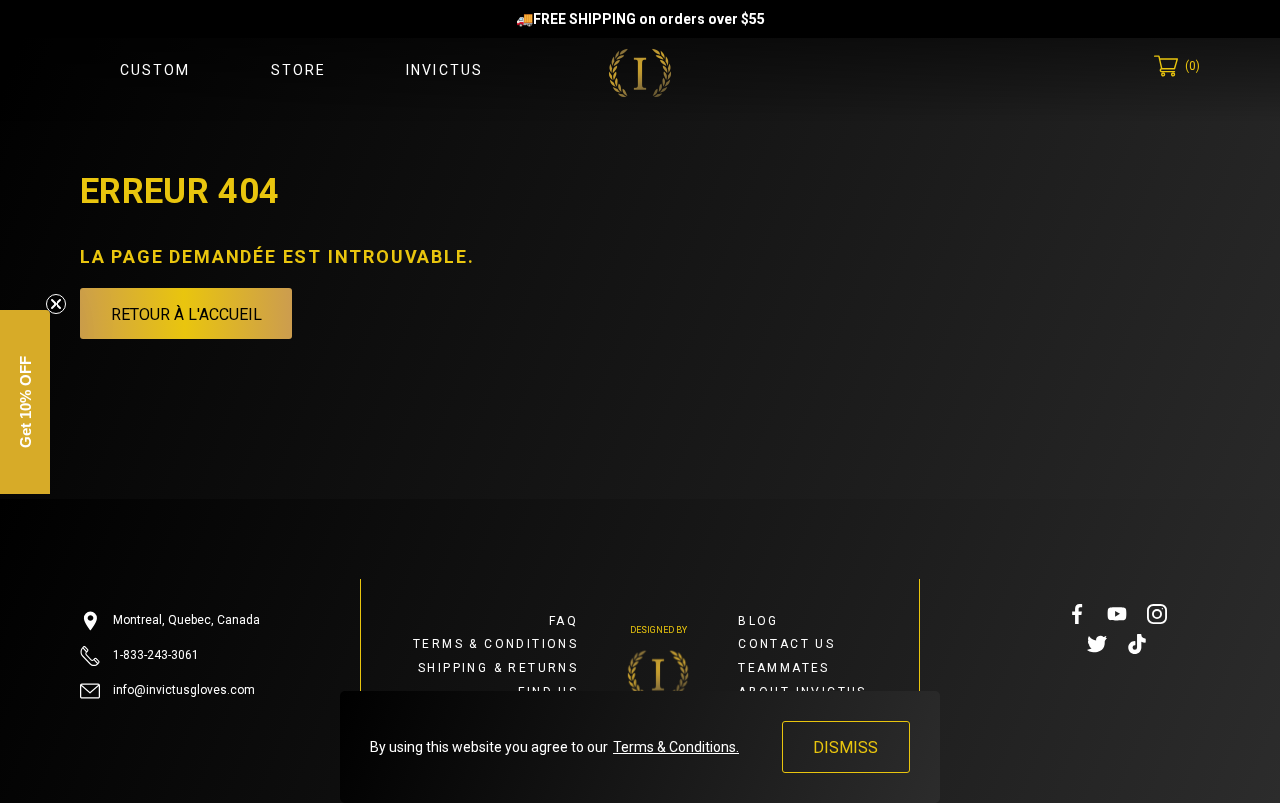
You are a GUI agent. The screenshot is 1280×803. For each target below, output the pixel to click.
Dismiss (845, 747)
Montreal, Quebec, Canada (185, 620)
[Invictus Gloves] (640, 73)
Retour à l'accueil (186, 314)
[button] (25, 402)
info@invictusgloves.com (182, 690)
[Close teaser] (56, 304)
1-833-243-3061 (154, 655)
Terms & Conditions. (676, 747)
